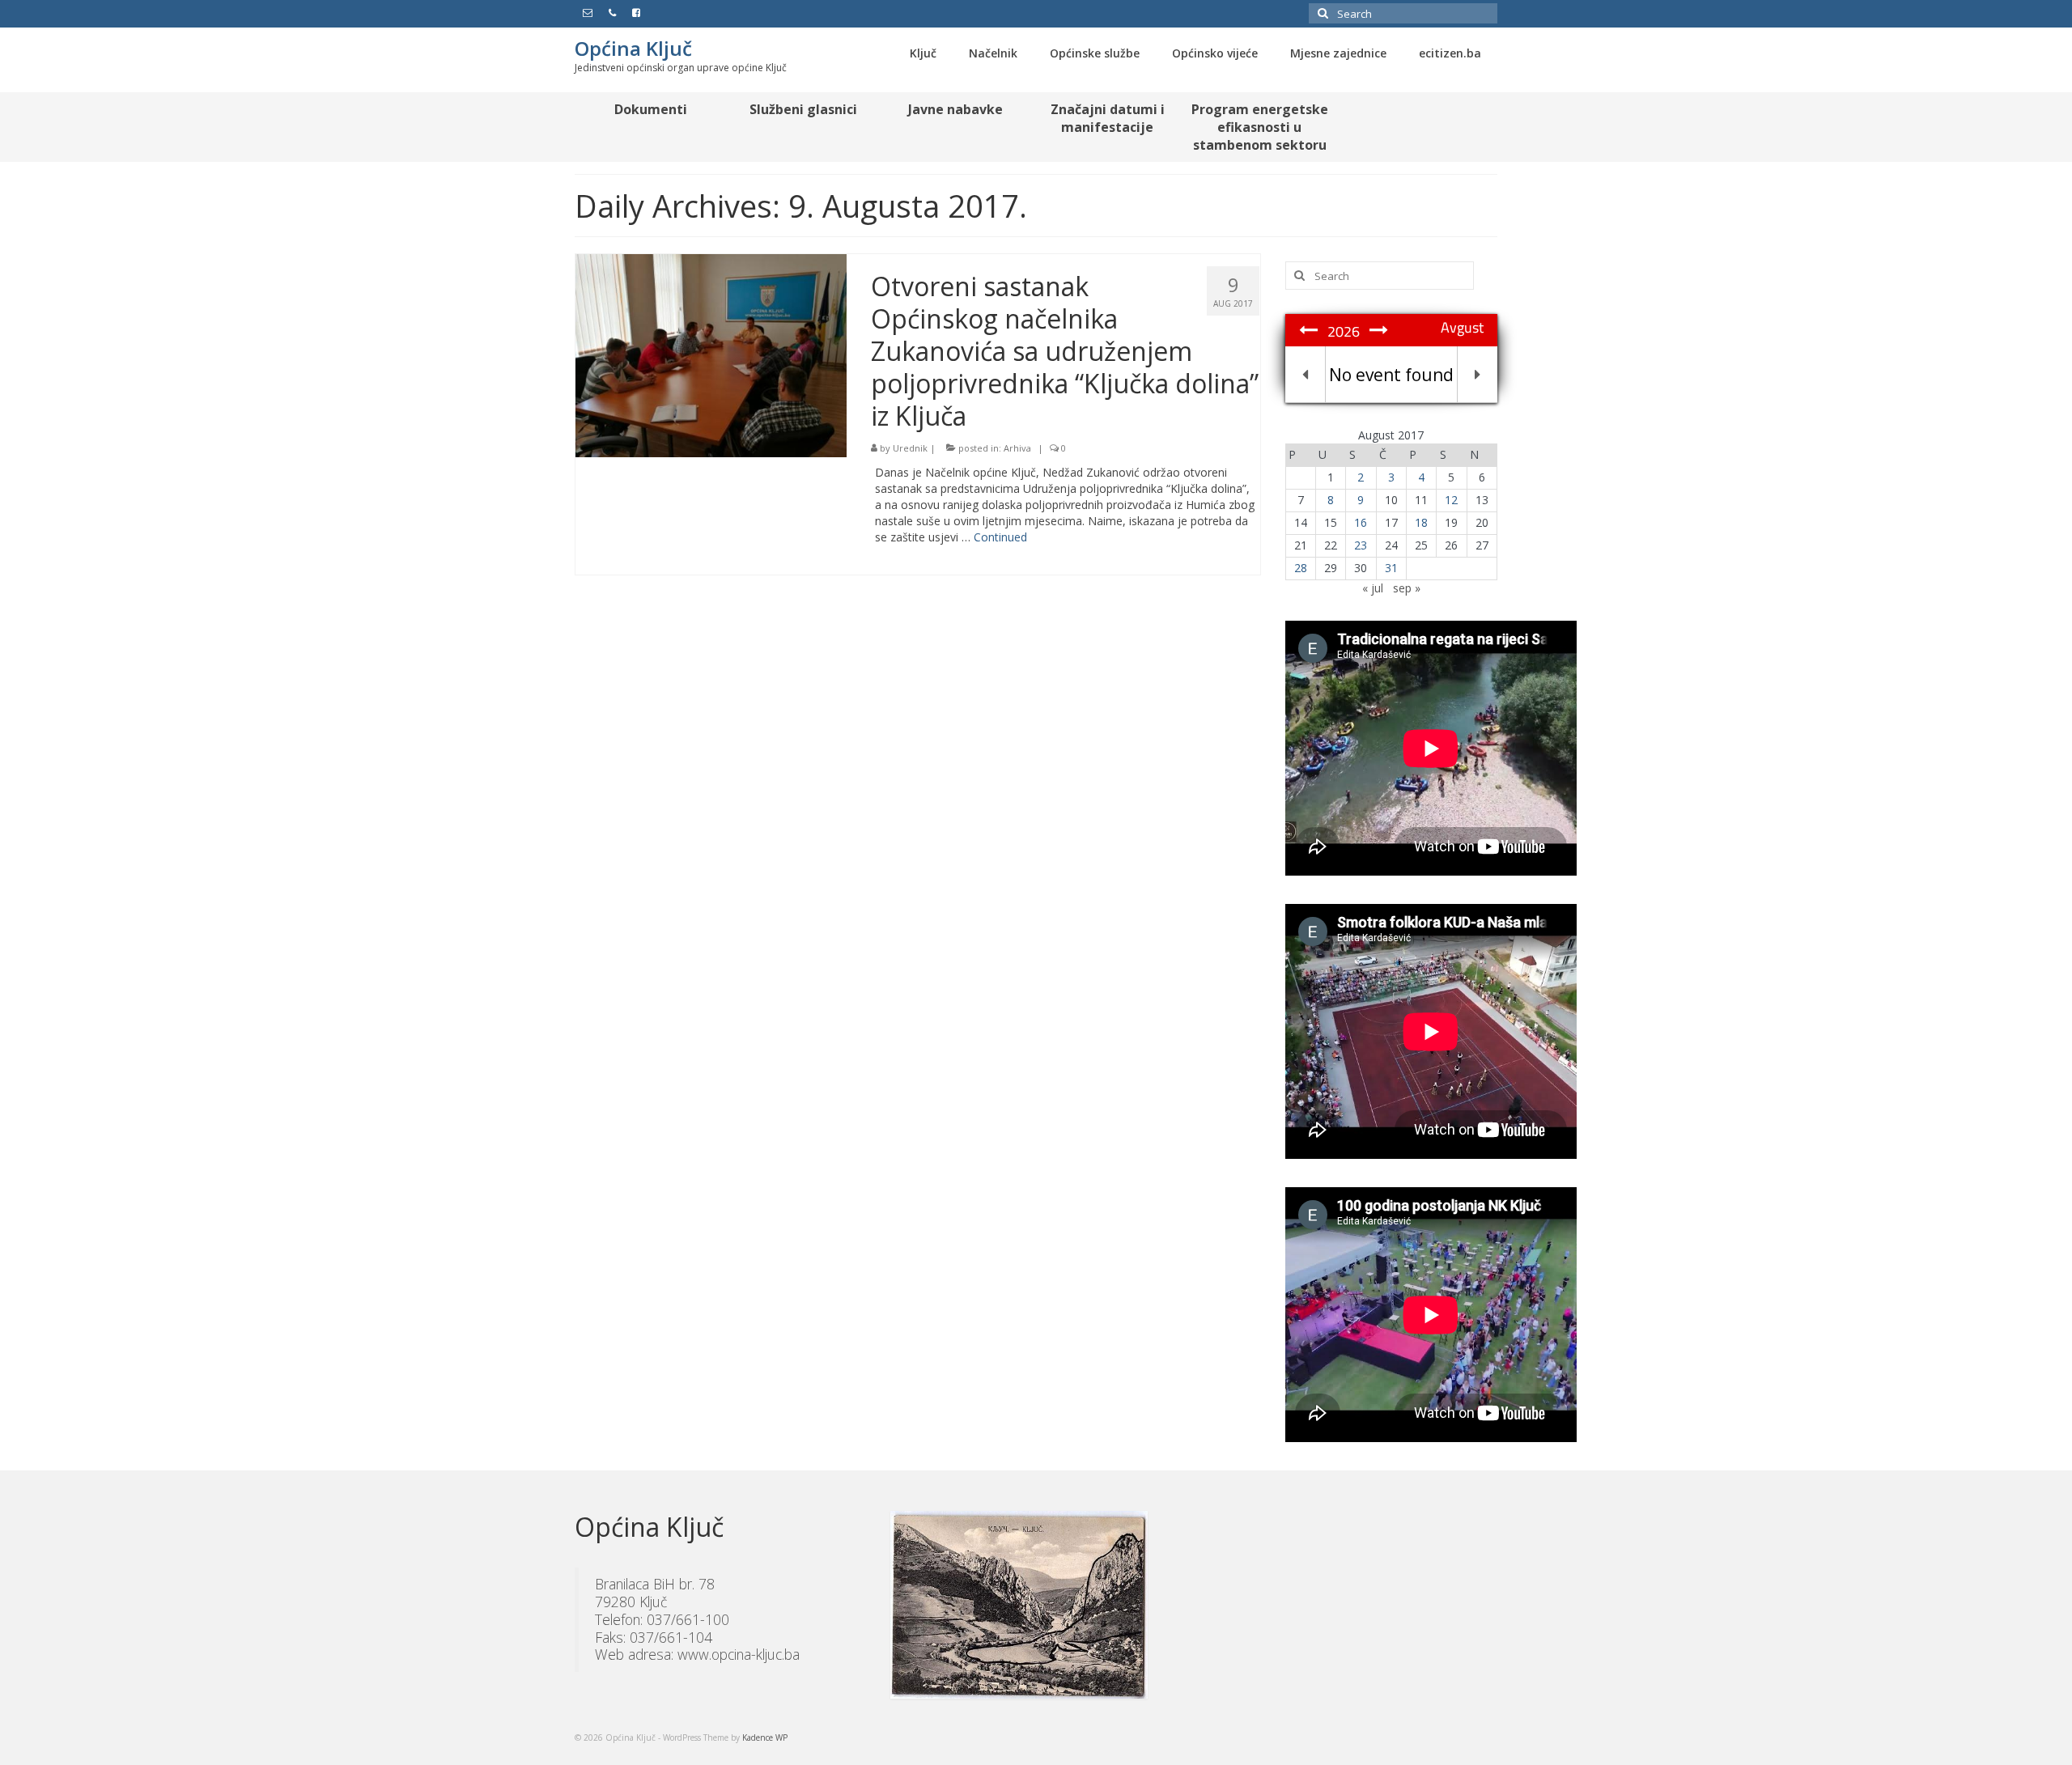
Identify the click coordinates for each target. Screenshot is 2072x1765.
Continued (1000, 537)
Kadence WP (765, 1737)
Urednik (910, 448)
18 (1421, 522)
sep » (1407, 588)
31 (1391, 568)
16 (1361, 522)
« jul (1373, 588)
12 (1451, 500)
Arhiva (1017, 448)
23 (1361, 545)
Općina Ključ (633, 48)
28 (1301, 568)
